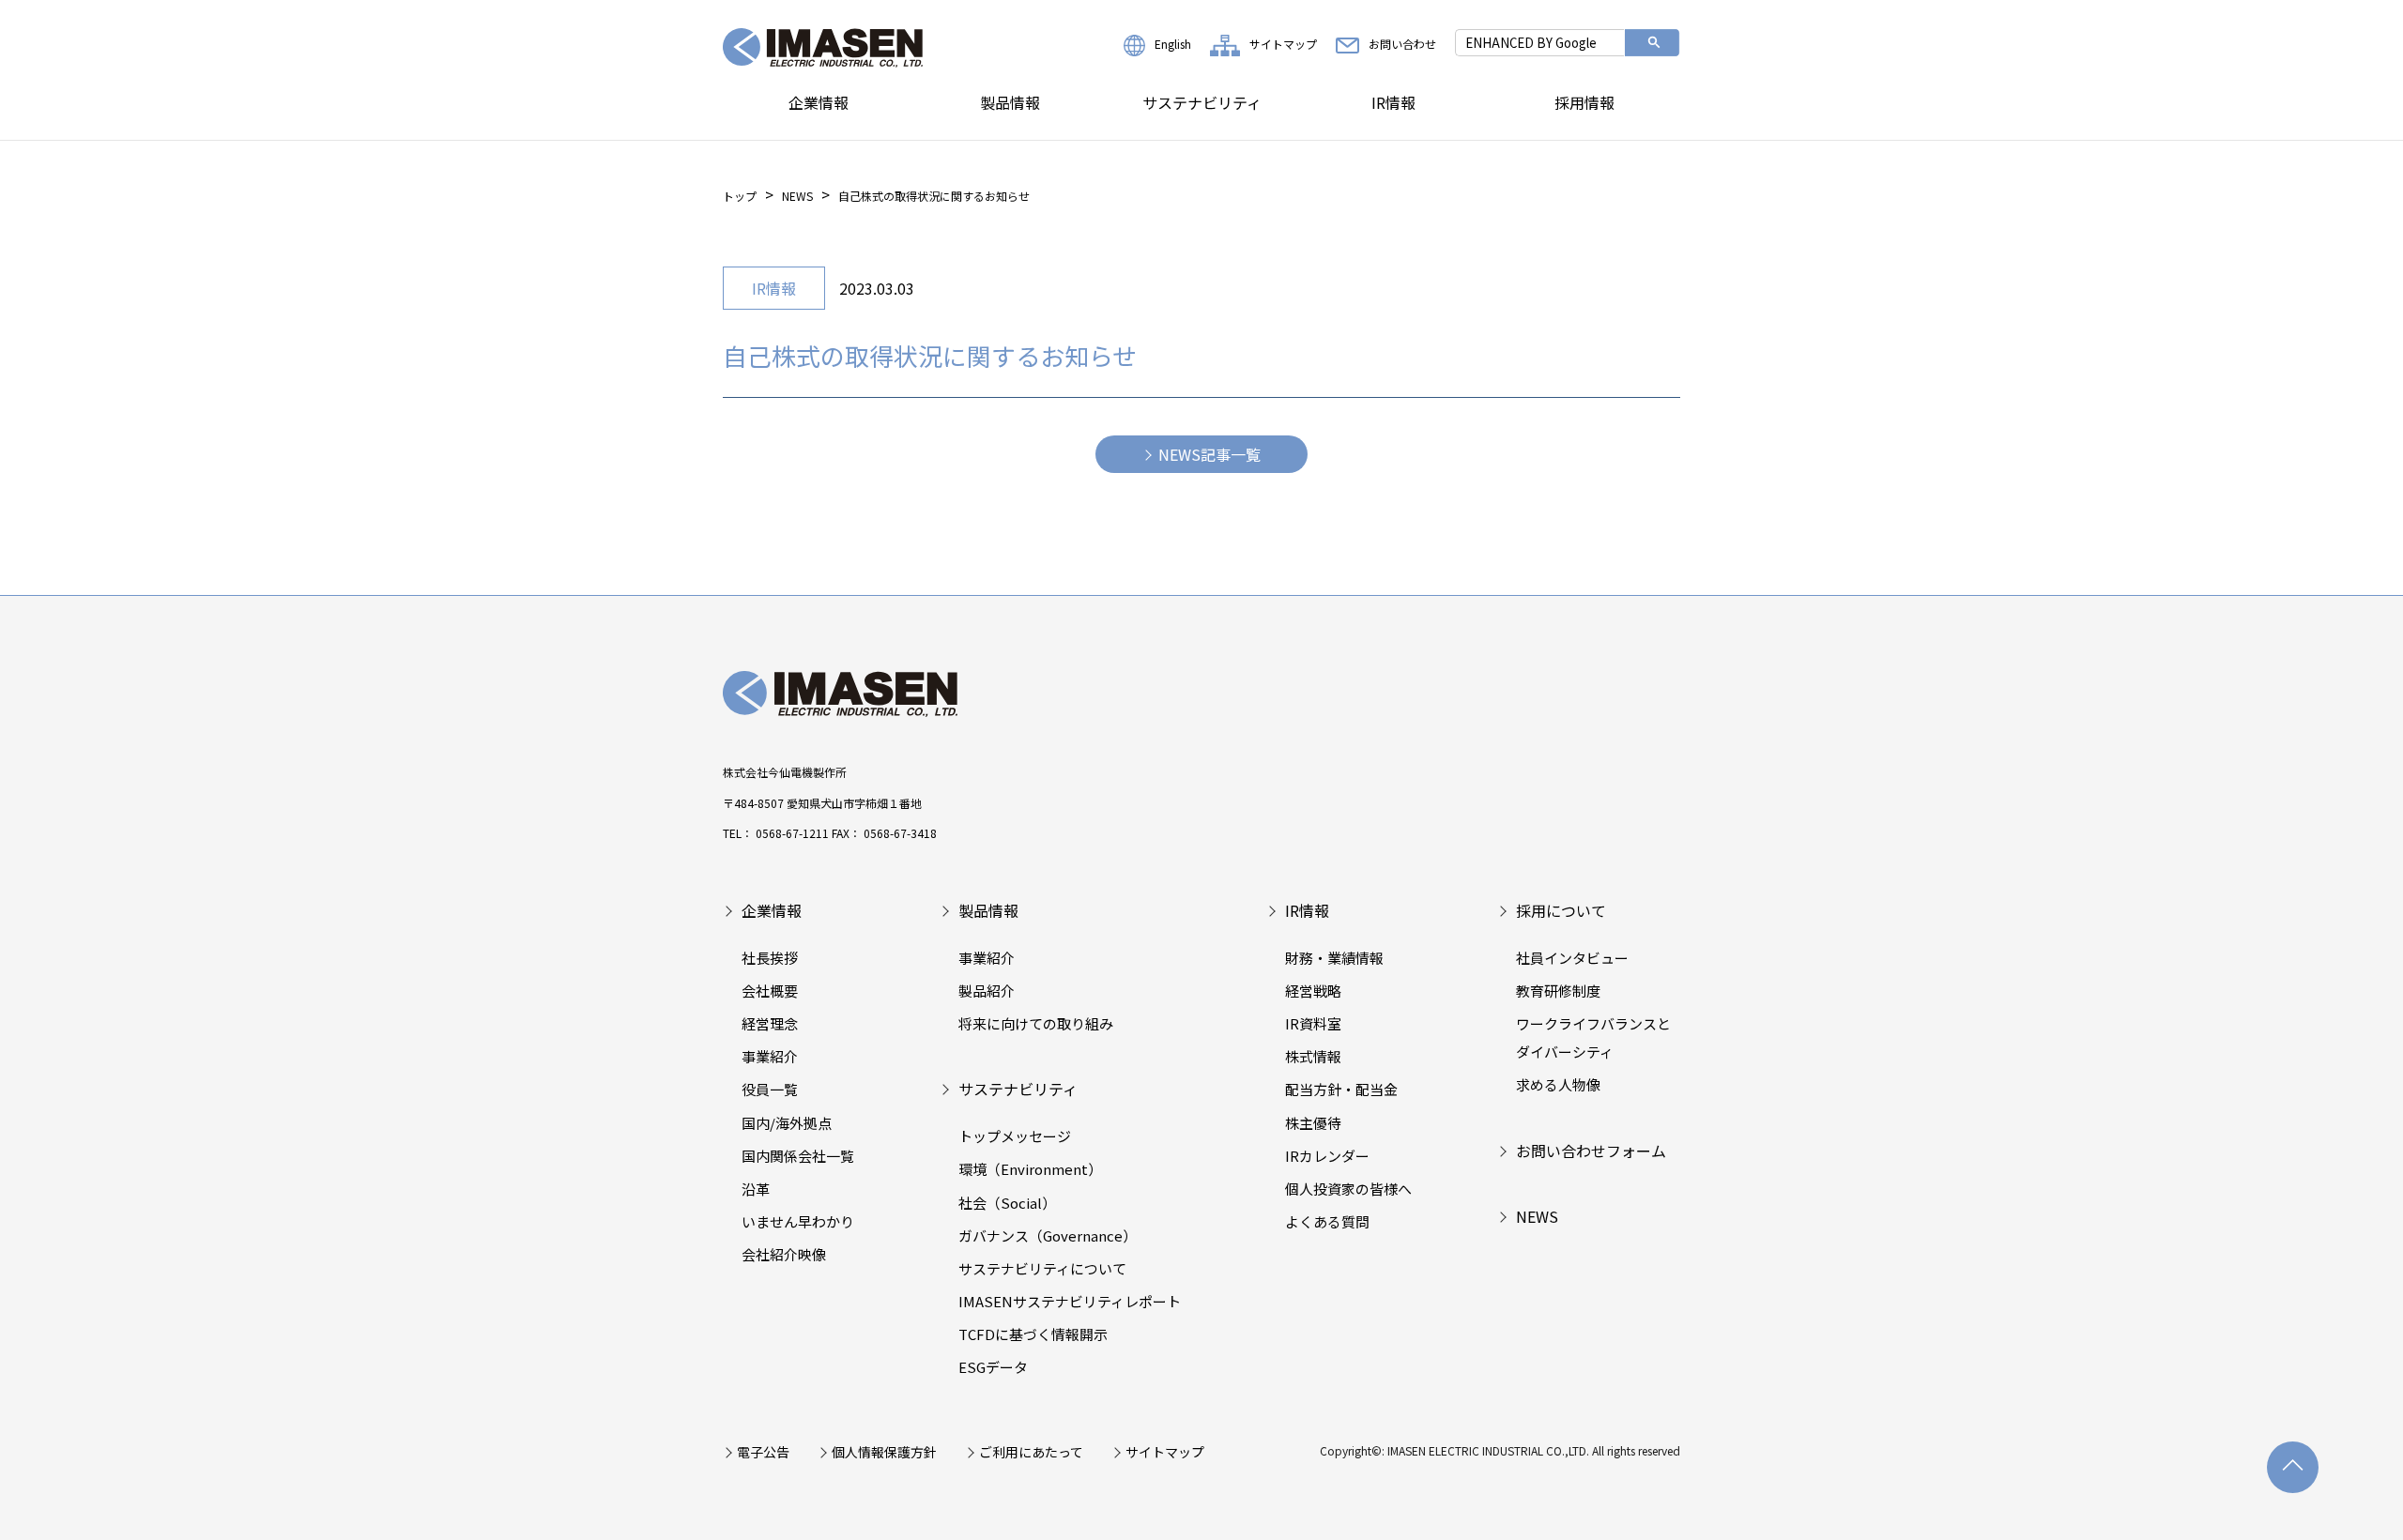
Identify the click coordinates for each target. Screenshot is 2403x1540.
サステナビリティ (1202, 102)
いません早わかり (798, 1221)
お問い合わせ (1402, 44)
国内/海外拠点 (787, 1123)
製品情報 (1010, 102)
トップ (740, 196)
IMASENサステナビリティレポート (1070, 1301)
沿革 (756, 1189)
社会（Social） (1007, 1203)
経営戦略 (1313, 991)
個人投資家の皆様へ (1348, 1189)
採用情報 (1584, 102)
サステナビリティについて (1042, 1268)
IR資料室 (1313, 1023)
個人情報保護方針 (884, 1452)
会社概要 (770, 991)
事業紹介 (770, 1056)
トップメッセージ (1015, 1136)
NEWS (797, 196)
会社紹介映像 (784, 1254)
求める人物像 (1558, 1084)
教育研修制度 (1558, 991)
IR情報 (1393, 102)
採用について (1561, 910)
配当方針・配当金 (1341, 1089)
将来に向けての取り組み (1036, 1023)
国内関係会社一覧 (798, 1156)
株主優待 (1313, 1123)
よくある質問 (1327, 1221)
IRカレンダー (1327, 1156)
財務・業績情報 (1334, 958)
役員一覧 (770, 1089)
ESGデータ (993, 1367)
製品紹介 (987, 991)
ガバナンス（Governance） (1048, 1235)
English (1173, 44)
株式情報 (1313, 1056)
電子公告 (763, 1452)
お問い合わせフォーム (1591, 1151)
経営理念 (770, 1023)
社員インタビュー (1572, 958)
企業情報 (819, 102)
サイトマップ (1283, 44)
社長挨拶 (770, 958)
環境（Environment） (1030, 1169)
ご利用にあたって (1031, 1452)
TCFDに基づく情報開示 (1033, 1334)
